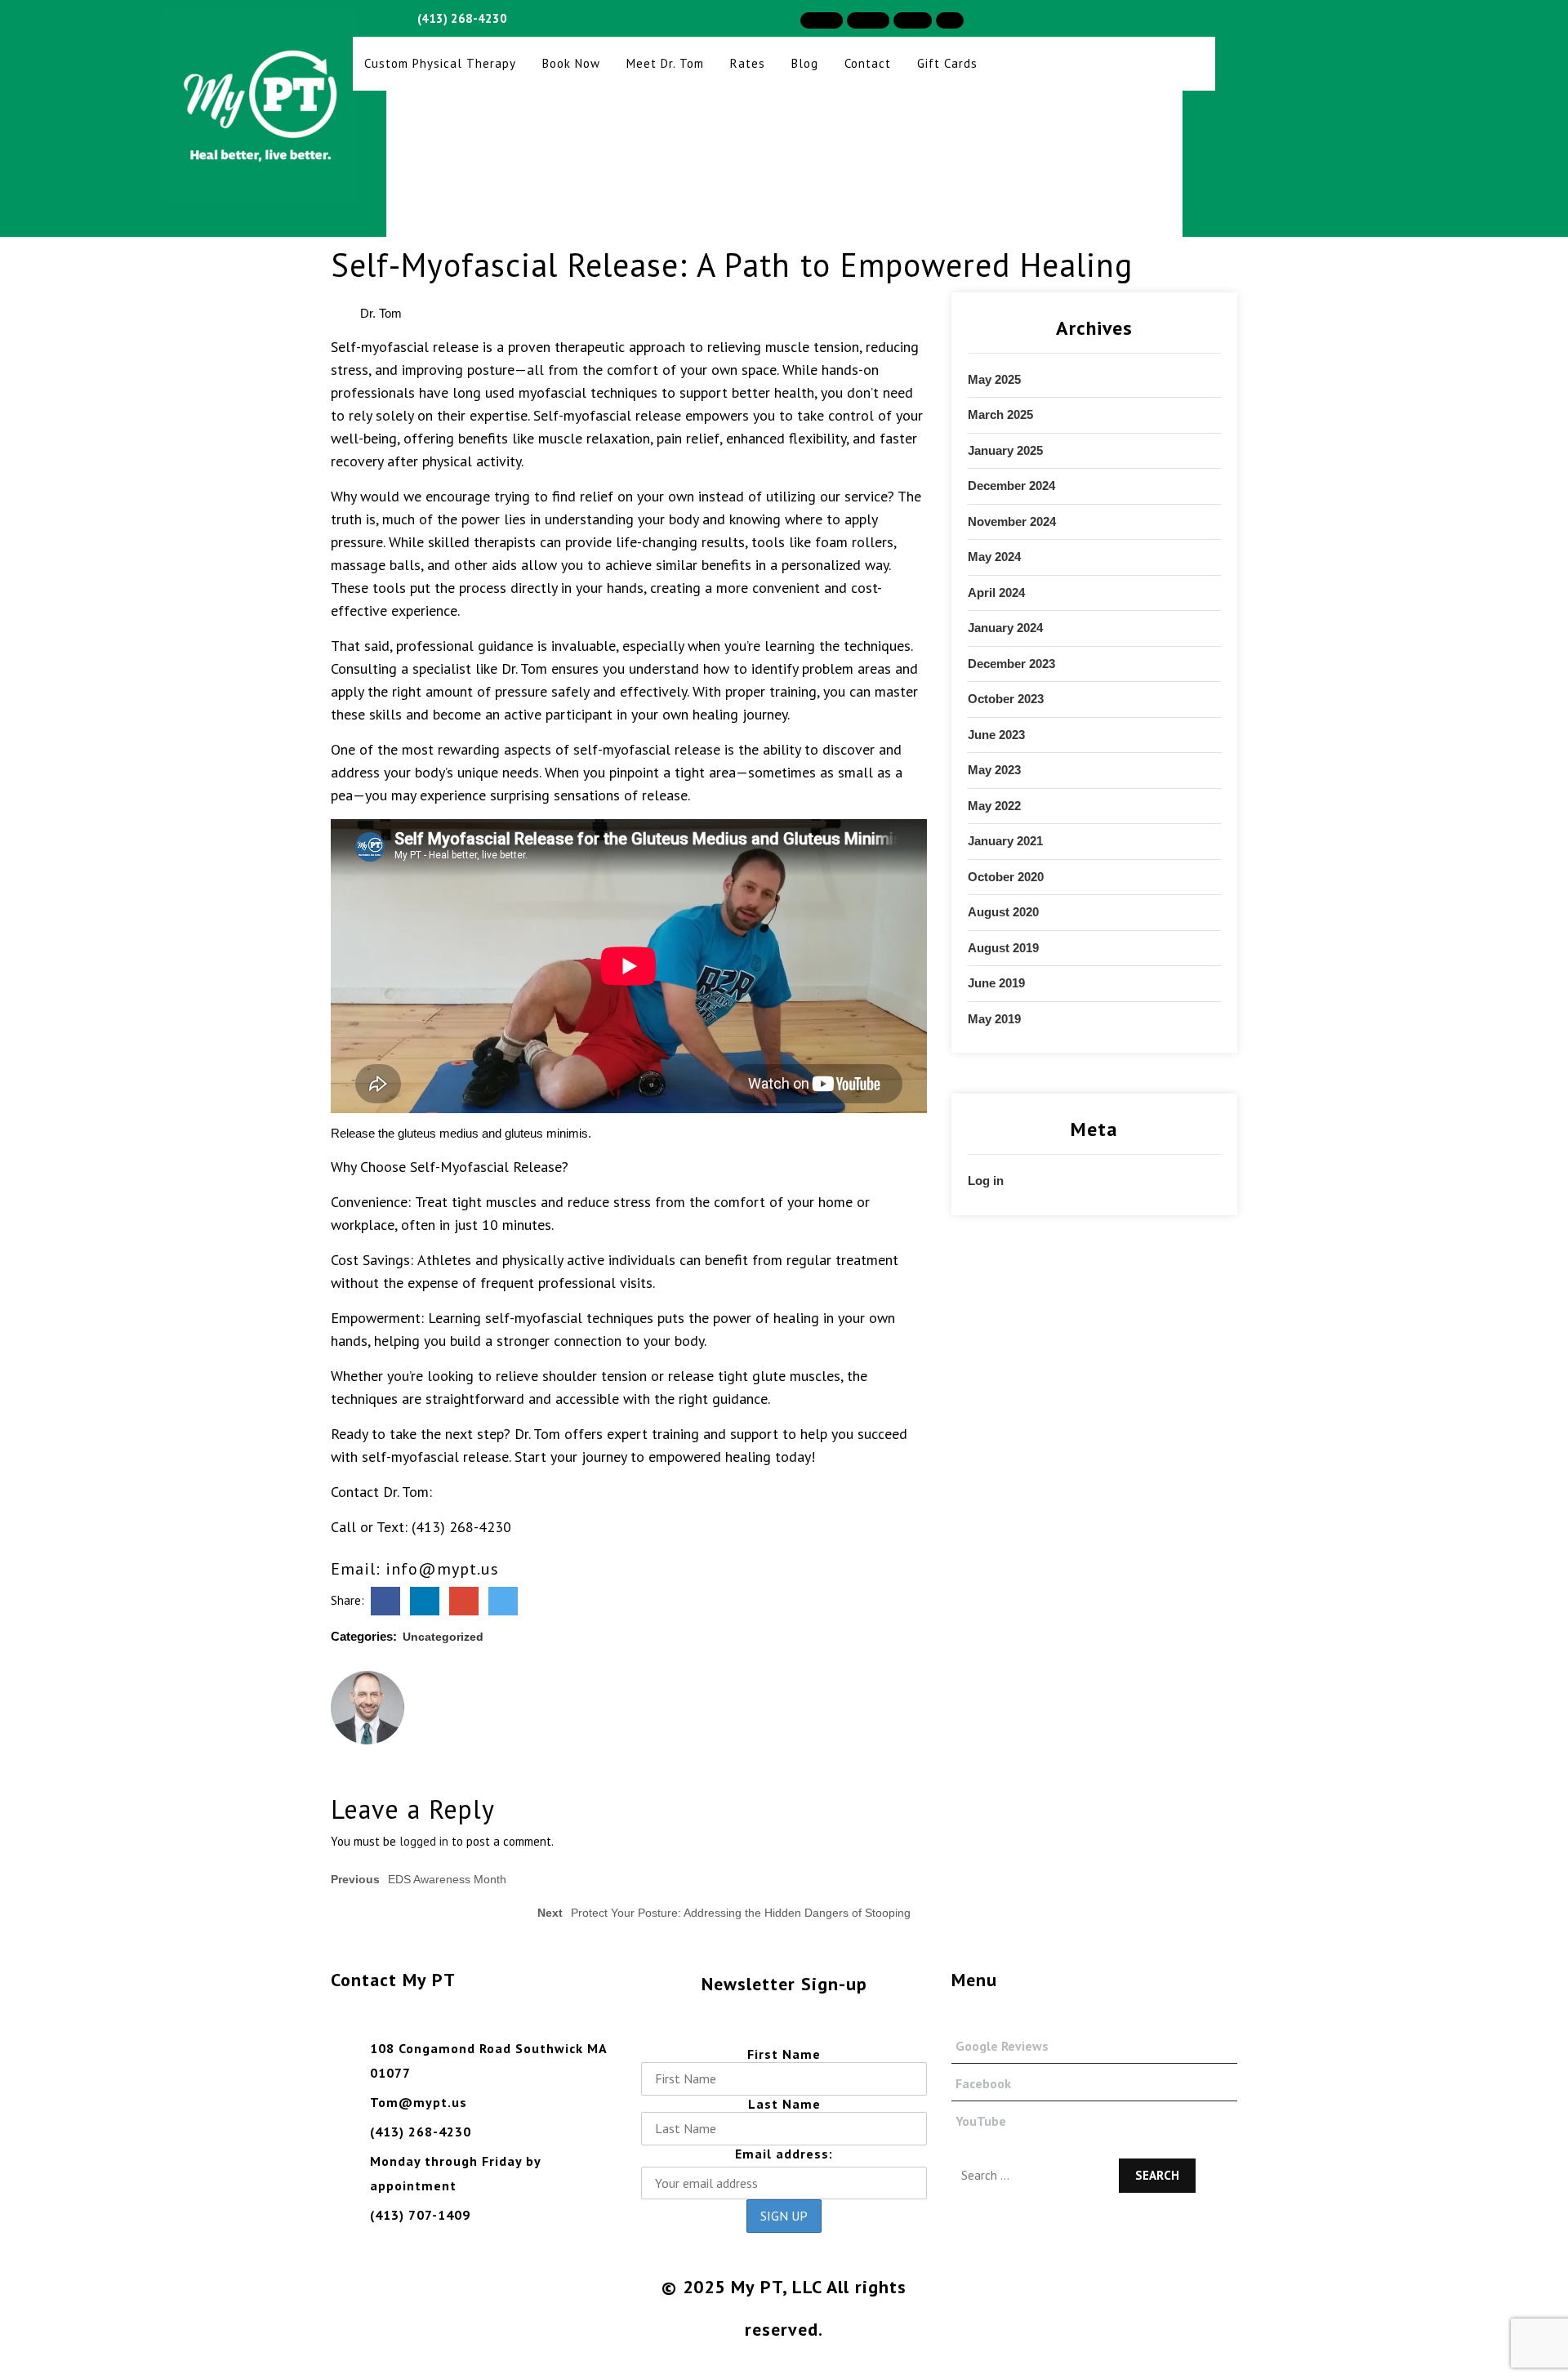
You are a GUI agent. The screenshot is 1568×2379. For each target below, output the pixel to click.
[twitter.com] (503, 1600)
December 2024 (1011, 486)
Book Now (571, 63)
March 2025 (1000, 414)
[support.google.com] (464, 1600)
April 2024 (996, 593)
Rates (748, 63)
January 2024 (1005, 628)
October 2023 (1006, 699)
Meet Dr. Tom (665, 63)
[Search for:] (1032, 2168)
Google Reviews (1002, 2046)
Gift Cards (947, 63)
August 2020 (1003, 912)
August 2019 (1003, 948)
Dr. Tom (379, 313)
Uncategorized (443, 1637)
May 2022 (994, 806)
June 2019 (996, 983)
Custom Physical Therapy (440, 63)
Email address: (784, 2154)
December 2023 (1011, 664)
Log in (986, 1181)
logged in (424, 1841)
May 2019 (994, 1019)
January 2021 (1005, 841)
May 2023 (994, 770)
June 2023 (996, 735)
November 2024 (1012, 521)
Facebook (983, 2083)
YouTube (981, 2121)
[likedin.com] (425, 1600)
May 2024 (994, 557)
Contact (868, 63)
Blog (805, 63)
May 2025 (994, 379)
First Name (784, 2054)
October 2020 (1006, 877)
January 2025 (1005, 450)
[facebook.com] (385, 1600)
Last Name (784, 2104)
